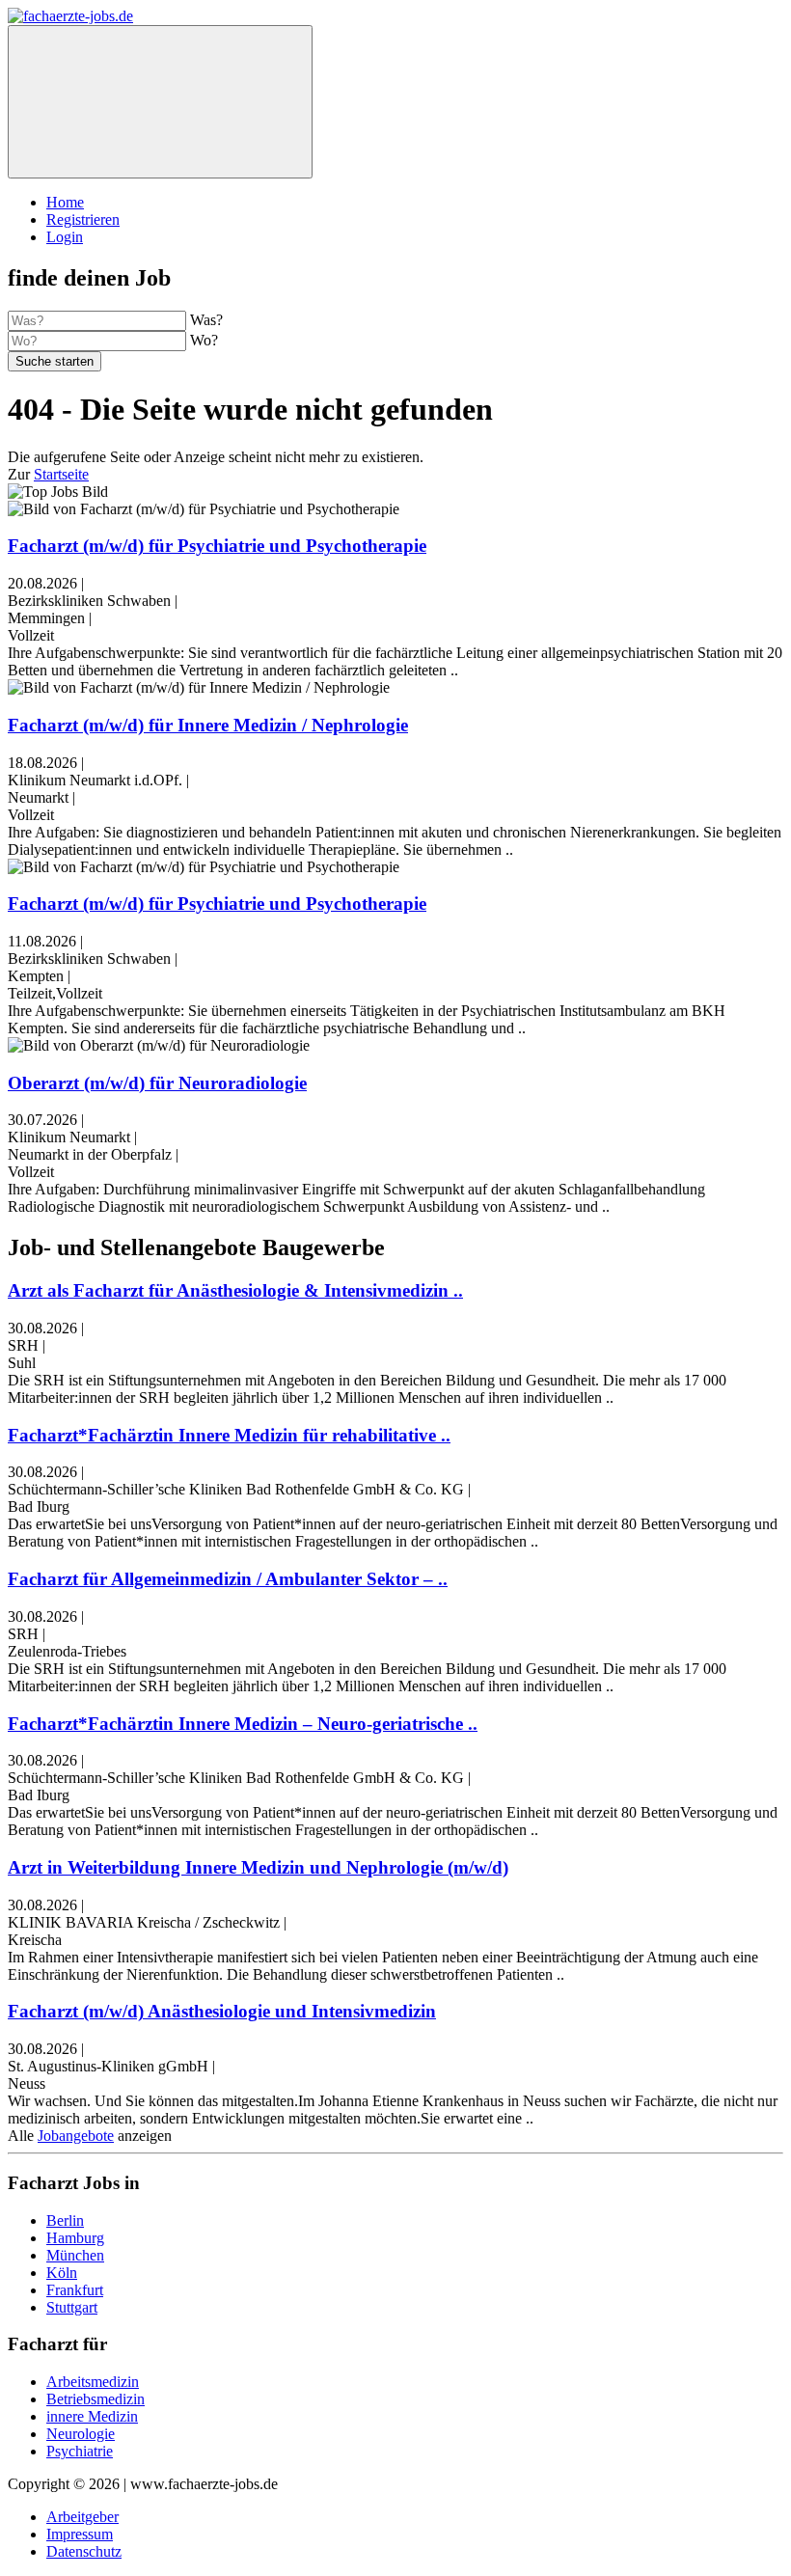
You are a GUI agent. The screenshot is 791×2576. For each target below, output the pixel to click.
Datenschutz (84, 2551)
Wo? (204, 340)
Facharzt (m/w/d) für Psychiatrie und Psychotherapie (217, 546)
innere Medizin (92, 2416)
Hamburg (75, 2238)
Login (65, 237)
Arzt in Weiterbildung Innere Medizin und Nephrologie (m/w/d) (258, 1867)
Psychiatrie (80, 2451)
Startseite (61, 474)
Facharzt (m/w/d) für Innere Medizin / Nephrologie (208, 725)
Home (65, 202)
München (75, 2255)
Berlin (65, 2220)
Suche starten (55, 361)
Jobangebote (76, 2136)
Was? (206, 320)
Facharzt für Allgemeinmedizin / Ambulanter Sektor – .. (228, 1579)
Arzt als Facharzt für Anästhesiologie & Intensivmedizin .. (235, 1290)
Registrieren (83, 219)
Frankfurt (75, 2290)
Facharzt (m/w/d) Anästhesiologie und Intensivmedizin (222, 2011)
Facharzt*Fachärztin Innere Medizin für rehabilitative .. (229, 1435)
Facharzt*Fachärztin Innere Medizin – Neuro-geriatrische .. (243, 1724)
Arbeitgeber (82, 2517)
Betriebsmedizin (95, 2399)
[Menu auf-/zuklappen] (160, 102)
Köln (62, 2273)
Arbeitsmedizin (93, 2382)
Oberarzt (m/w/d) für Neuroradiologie (157, 1083)
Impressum (80, 2534)
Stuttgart (72, 2307)
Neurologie (81, 2434)
